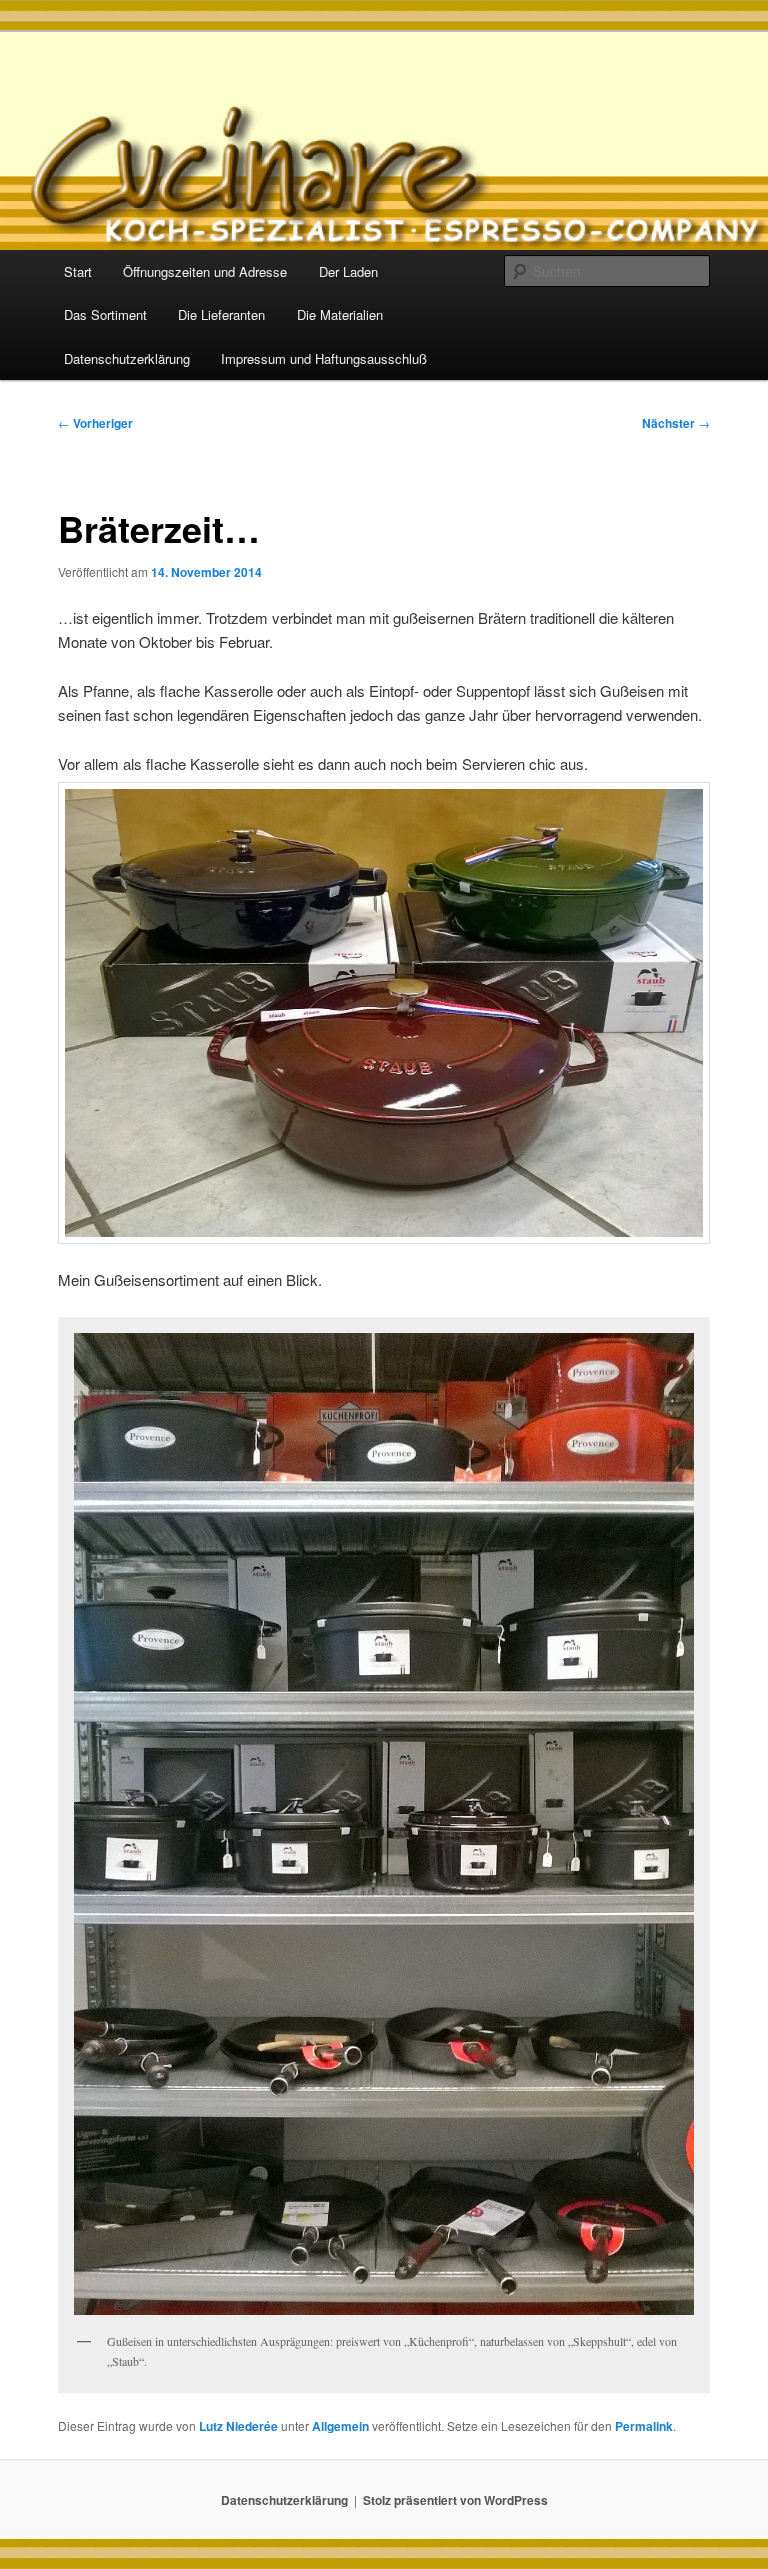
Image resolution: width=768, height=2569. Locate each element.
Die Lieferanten (221, 314)
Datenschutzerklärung (127, 358)
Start (78, 271)
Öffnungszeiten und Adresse (205, 271)
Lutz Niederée (238, 2426)
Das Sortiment (105, 314)
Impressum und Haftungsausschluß (324, 358)
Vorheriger (95, 423)
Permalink (644, 2426)
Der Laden (348, 271)
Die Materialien (340, 314)
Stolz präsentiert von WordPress (455, 2500)
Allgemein (340, 2426)
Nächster (676, 423)
